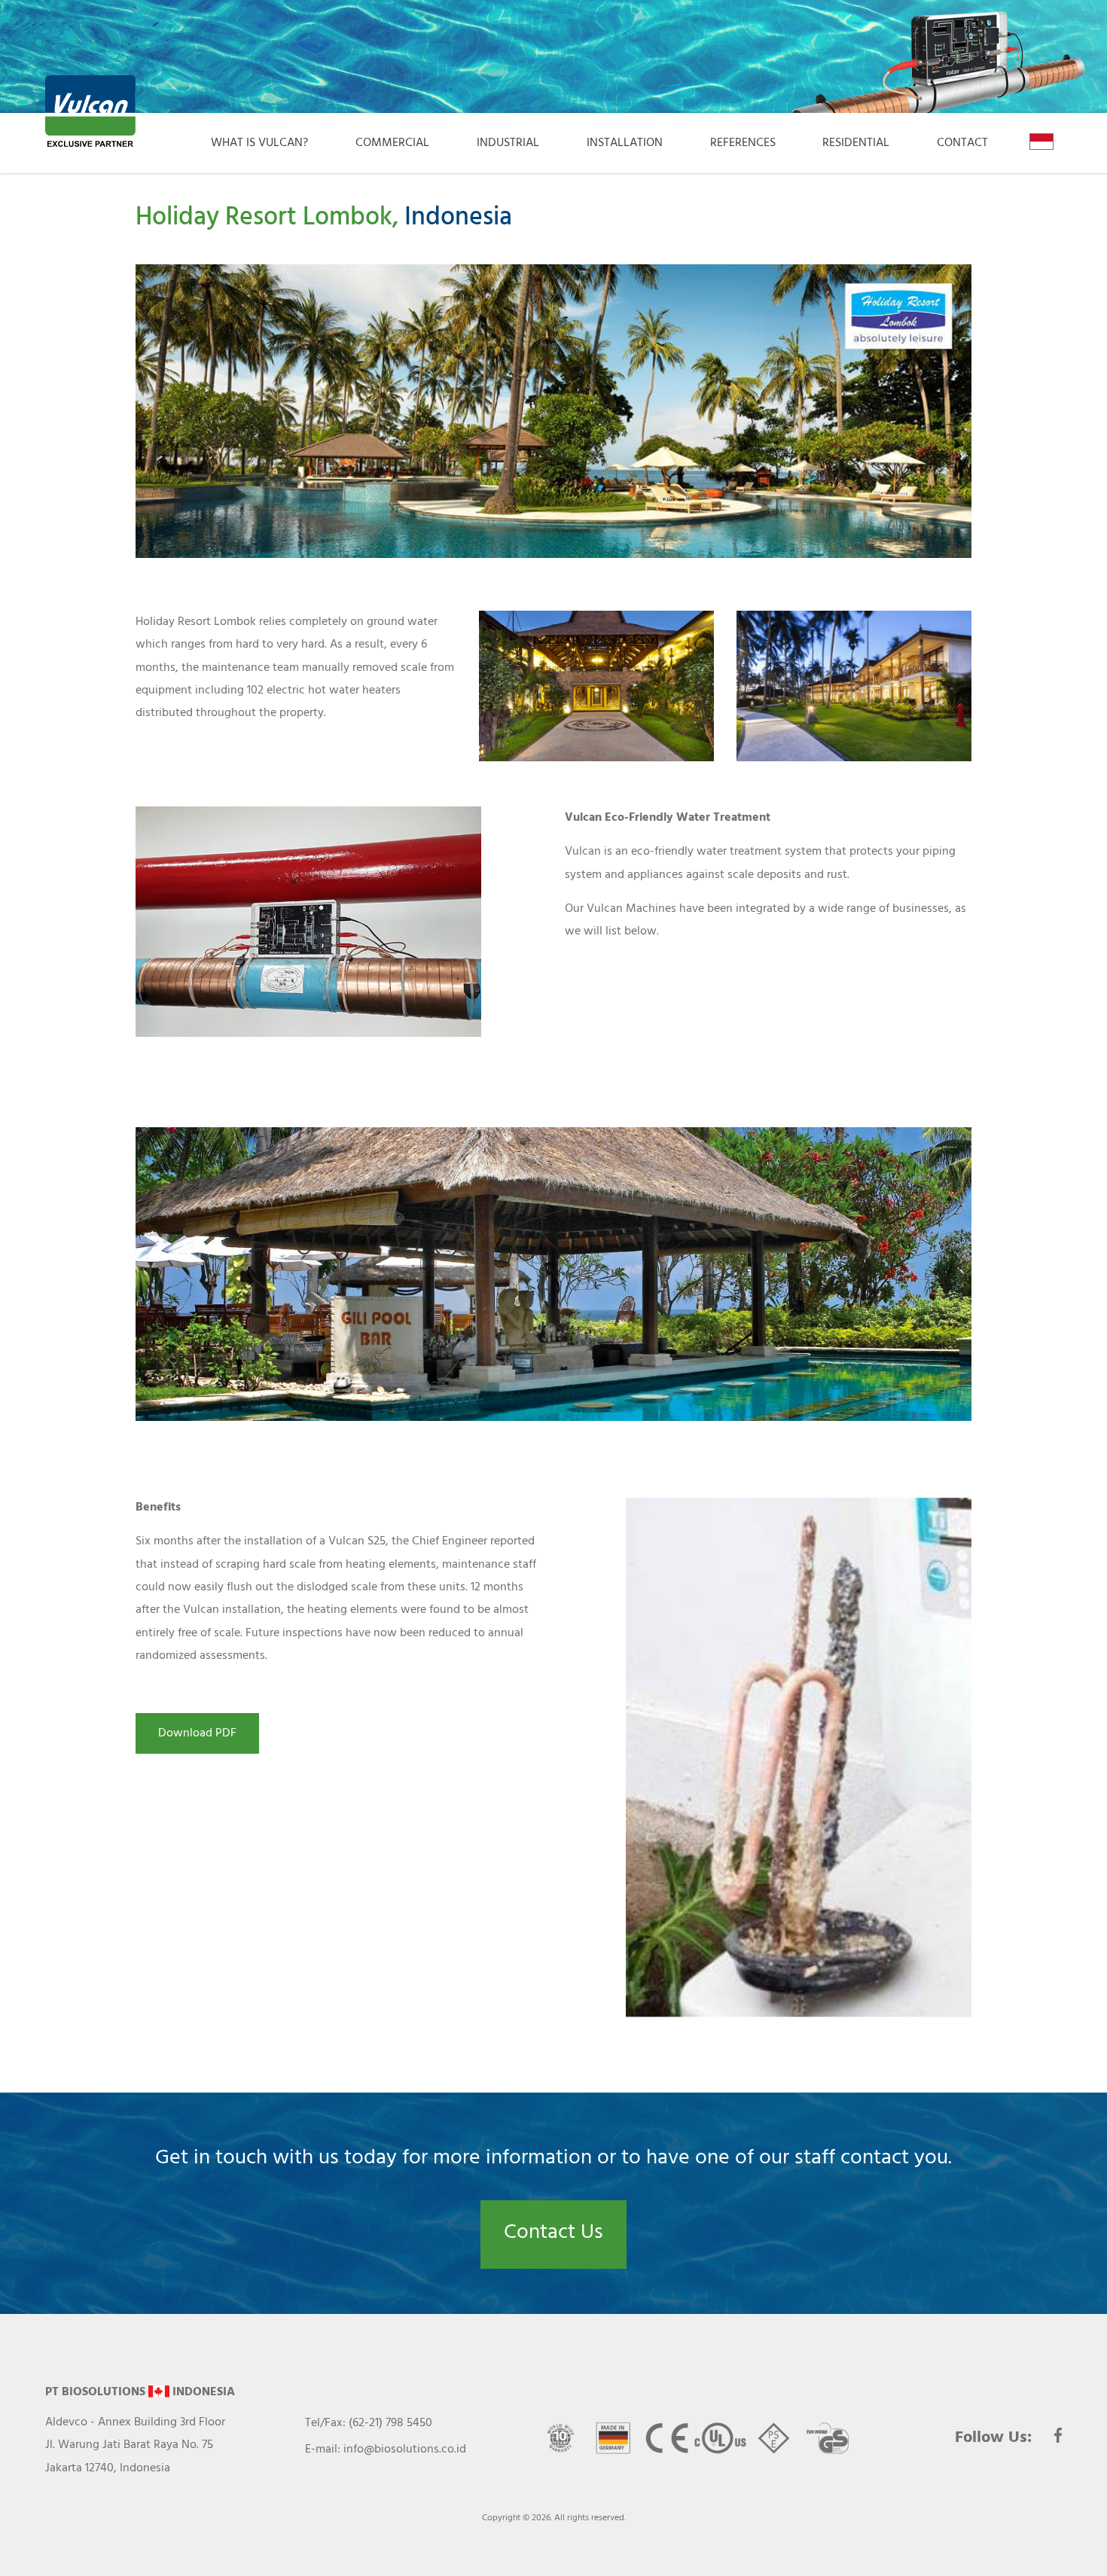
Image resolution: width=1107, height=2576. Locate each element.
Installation (625, 143)
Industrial (508, 143)
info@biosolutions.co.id (405, 2449)
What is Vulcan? (259, 143)
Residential (856, 143)
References (743, 143)
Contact (962, 143)
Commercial (392, 143)
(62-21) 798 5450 (390, 2423)
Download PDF (197, 1733)
